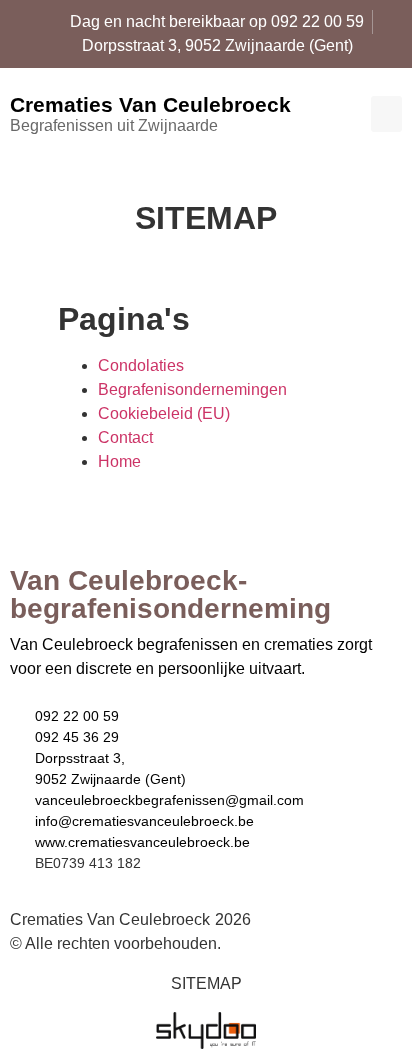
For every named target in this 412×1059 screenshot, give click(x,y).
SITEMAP (206, 983)
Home (119, 461)
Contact (125, 437)
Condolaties (141, 365)
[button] (386, 114)
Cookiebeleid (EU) (164, 413)
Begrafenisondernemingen (192, 389)
